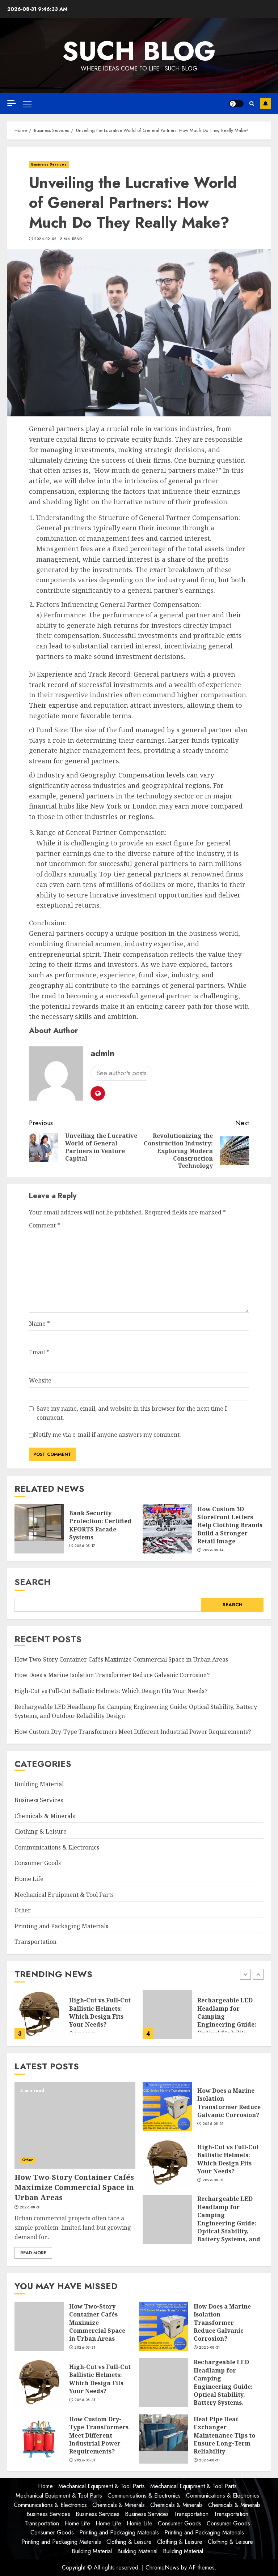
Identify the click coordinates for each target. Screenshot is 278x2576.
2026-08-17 (85, 1546)
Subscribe (265, 104)
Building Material (39, 1784)
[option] (175, 2018)
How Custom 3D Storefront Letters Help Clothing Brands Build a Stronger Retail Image (230, 1525)
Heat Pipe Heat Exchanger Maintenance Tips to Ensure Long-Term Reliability (224, 2435)
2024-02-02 (45, 239)
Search (33, 1582)
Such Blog (139, 51)
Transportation (35, 1942)
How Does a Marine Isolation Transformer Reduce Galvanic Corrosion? (112, 1675)
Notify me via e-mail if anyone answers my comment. (107, 1435)
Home (45, 2486)
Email (39, 1352)
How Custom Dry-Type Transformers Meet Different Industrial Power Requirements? (133, 1732)
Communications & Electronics (57, 1847)
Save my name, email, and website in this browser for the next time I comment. (132, 1413)
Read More (33, 2253)
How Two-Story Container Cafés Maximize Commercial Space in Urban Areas (121, 1659)
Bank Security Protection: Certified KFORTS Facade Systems (100, 1525)
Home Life (29, 1879)
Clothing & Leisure (41, 1831)
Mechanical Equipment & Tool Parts (64, 1895)
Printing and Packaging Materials (61, 1926)
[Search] (252, 104)
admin (102, 1053)
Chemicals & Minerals (45, 1816)
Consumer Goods (38, 1863)
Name (39, 1324)
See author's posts (121, 1073)
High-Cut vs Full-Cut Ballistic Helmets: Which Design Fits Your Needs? (111, 1691)
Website (40, 1380)
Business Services (49, 164)
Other (23, 1910)
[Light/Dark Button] (236, 104)
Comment (45, 1225)
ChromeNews (162, 2568)
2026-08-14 (213, 1550)
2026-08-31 (30, 2207)
